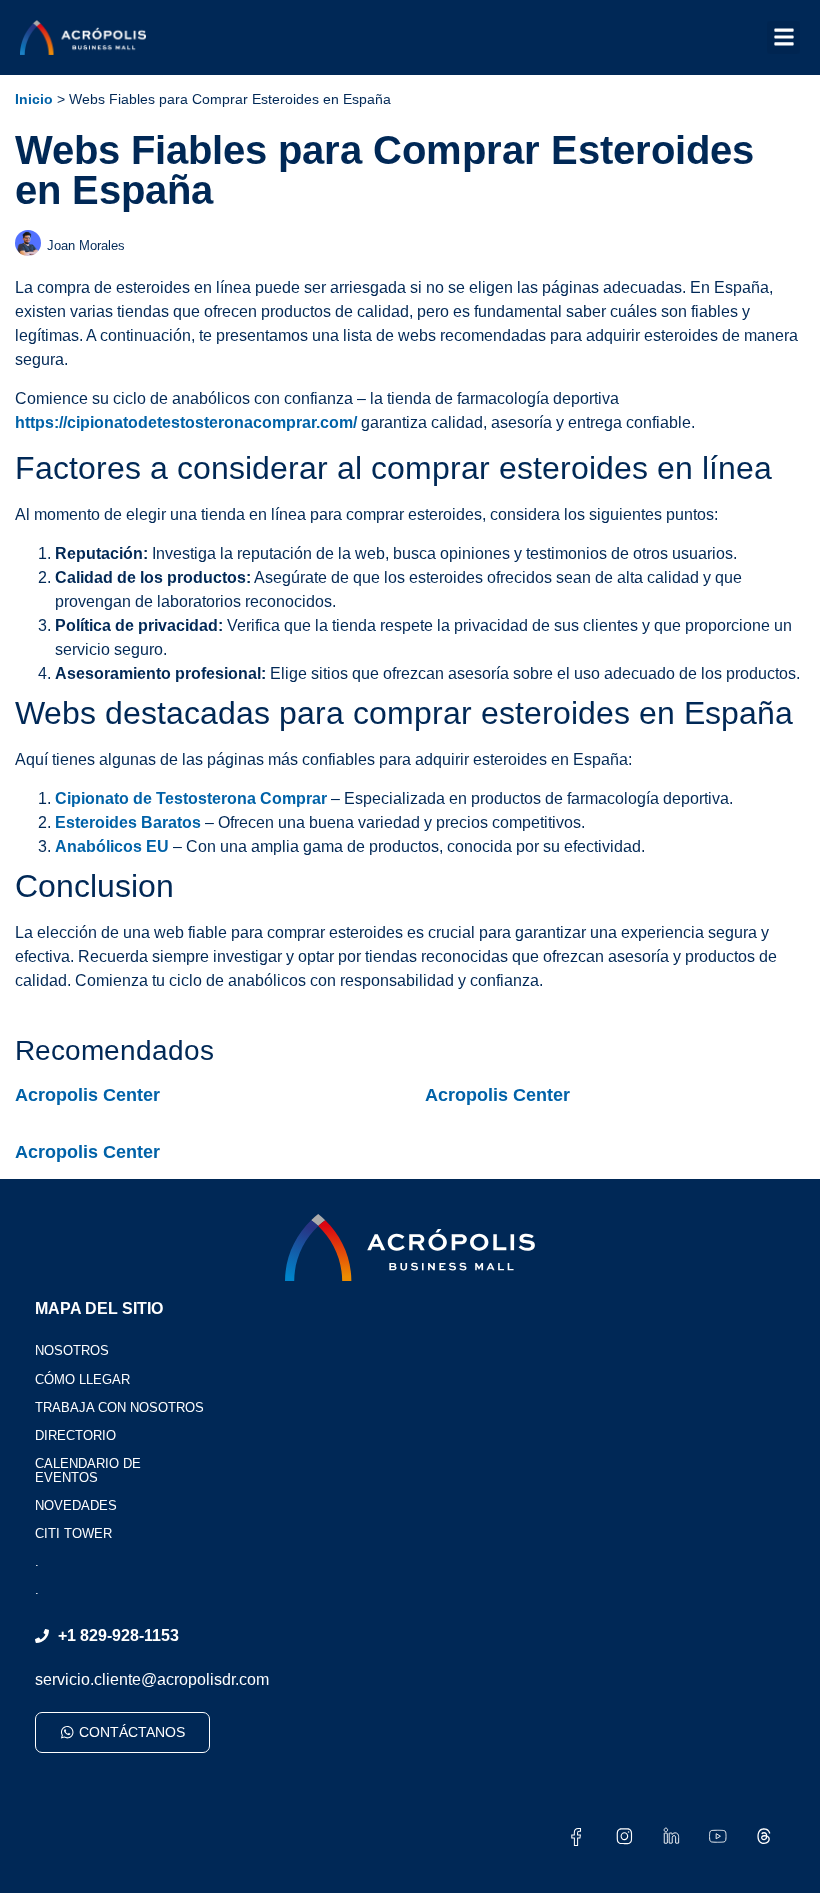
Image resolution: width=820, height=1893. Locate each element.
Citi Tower (73, 1533)
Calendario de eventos (88, 1470)
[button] (783, 37)
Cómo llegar (82, 1379)
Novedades (76, 1505)
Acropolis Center (87, 1095)
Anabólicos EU (112, 846)
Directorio (75, 1435)
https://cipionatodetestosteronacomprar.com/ (186, 422)
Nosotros (72, 1350)
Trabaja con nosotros (119, 1407)
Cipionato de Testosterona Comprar (191, 798)
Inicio (34, 99)
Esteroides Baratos (128, 822)
